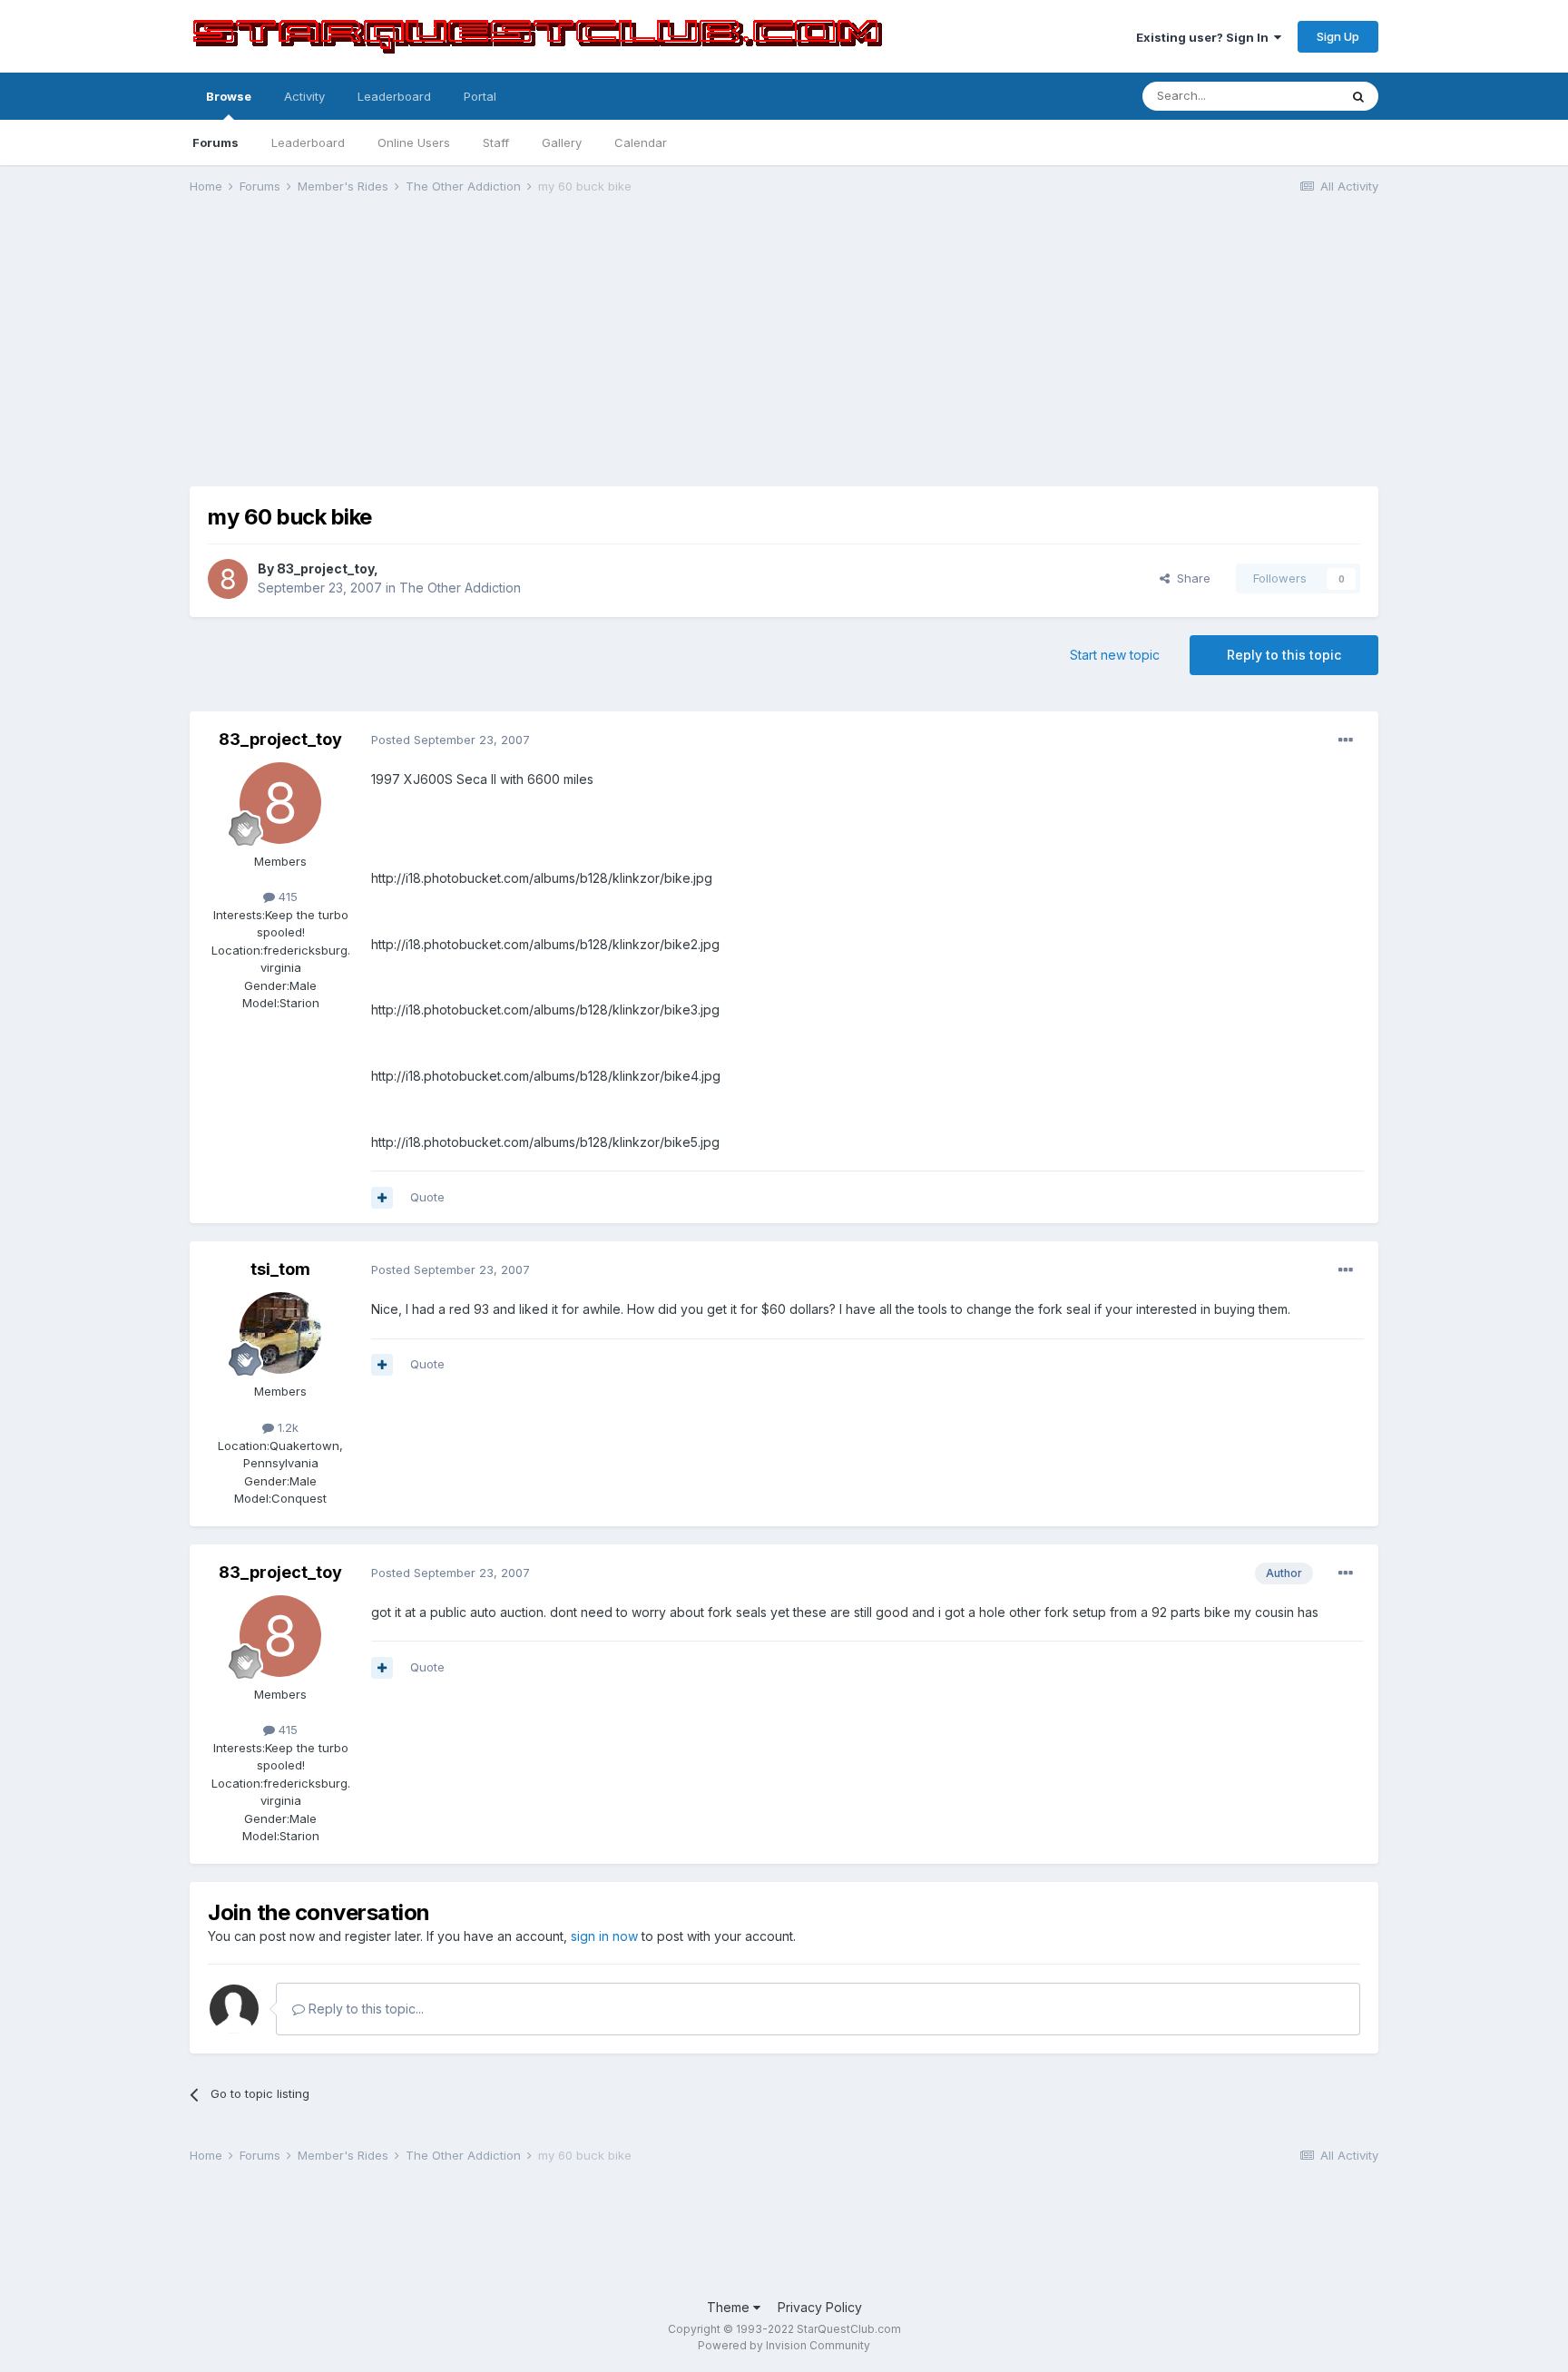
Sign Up (1338, 36)
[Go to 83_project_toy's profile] (228, 579)
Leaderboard (308, 142)
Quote (427, 1197)
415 (286, 897)
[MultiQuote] (382, 1198)
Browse (229, 96)
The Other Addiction (460, 588)
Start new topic (1115, 655)
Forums (216, 142)
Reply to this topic (1284, 655)
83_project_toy (325, 568)
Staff (496, 142)
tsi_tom (280, 1269)
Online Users (414, 142)
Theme (730, 2307)
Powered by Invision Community (784, 2345)
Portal (480, 96)
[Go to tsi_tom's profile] (280, 1333)
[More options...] (1346, 740)
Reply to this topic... (364, 2009)
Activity (304, 96)
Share (1190, 578)
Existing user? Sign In (1205, 37)
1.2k (286, 1427)
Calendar (641, 142)
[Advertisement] (784, 350)
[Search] (1358, 96)
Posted (451, 740)
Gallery (562, 142)
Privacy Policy (820, 2307)
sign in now (604, 1936)
